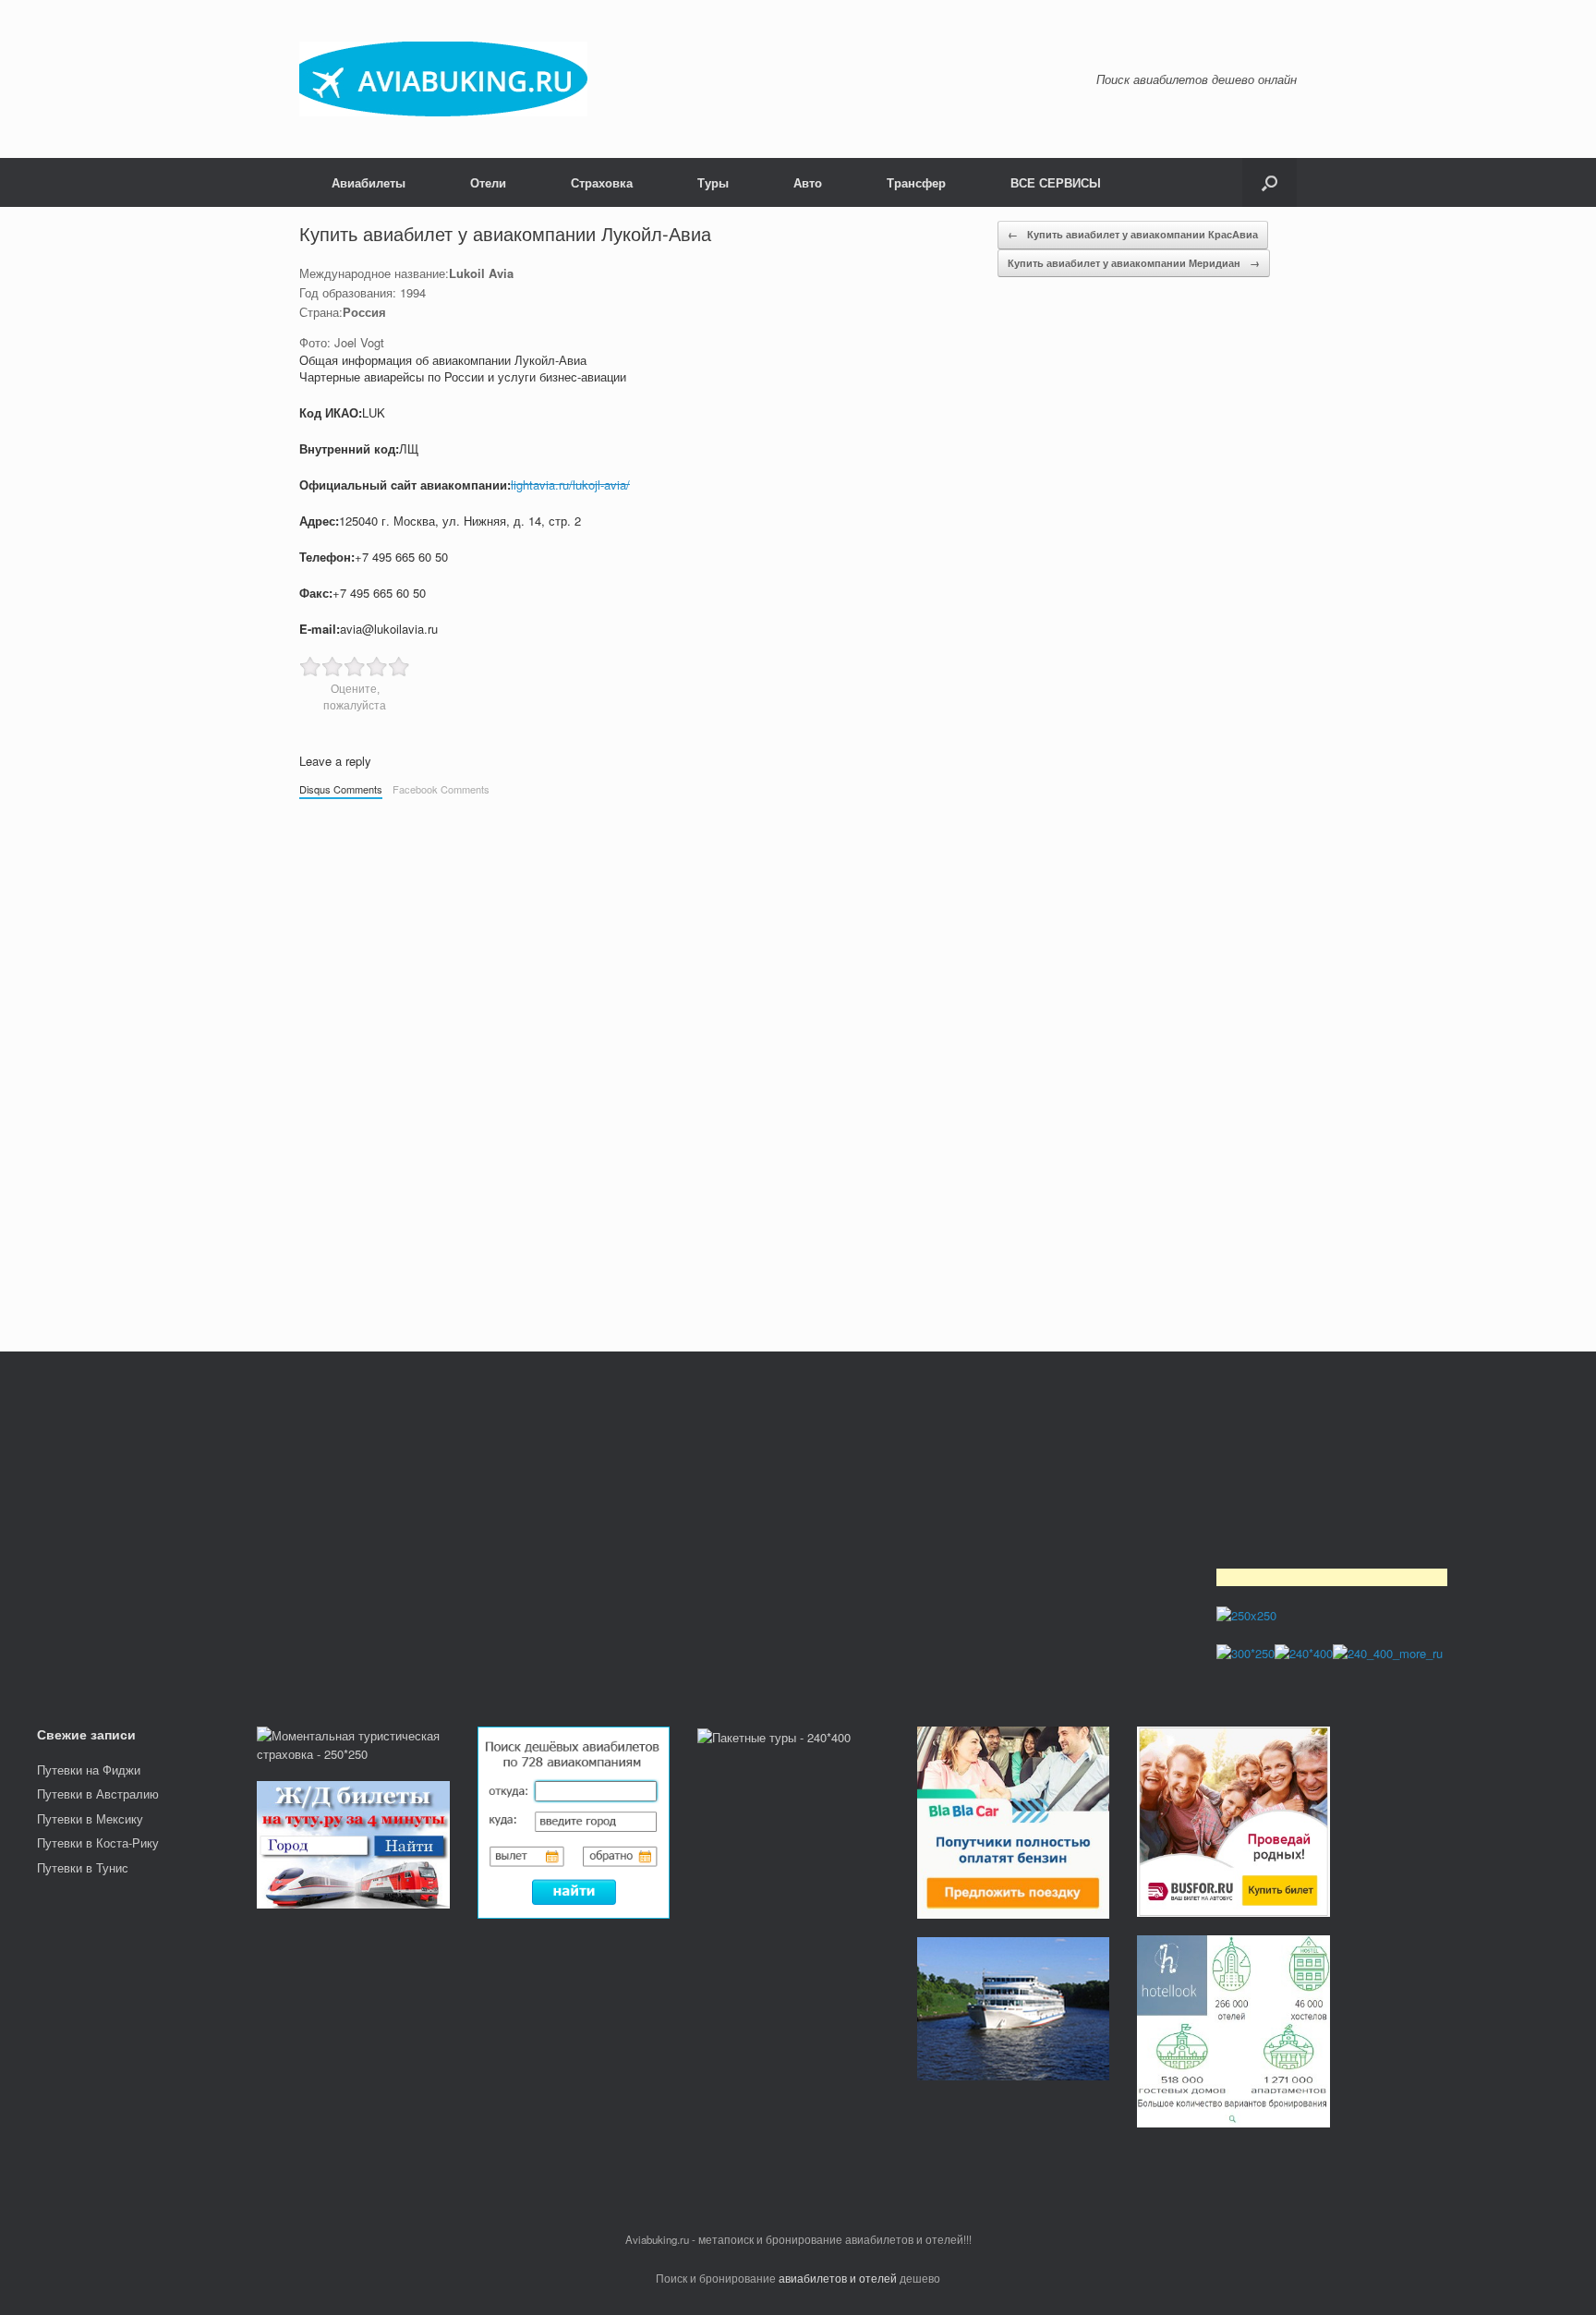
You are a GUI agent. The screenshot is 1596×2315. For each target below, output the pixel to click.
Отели (488, 182)
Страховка (602, 182)
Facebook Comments (441, 789)
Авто (808, 182)
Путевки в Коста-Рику (98, 1842)
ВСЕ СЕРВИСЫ (1056, 182)
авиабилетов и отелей (838, 2278)
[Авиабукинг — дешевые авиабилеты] (443, 79)
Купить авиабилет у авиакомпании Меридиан (1134, 263)
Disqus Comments (341, 789)
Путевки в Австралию (98, 1794)
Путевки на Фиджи (89, 1770)
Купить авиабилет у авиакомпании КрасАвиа (1133, 234)
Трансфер (916, 182)
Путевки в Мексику (90, 1818)
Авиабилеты (369, 182)
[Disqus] (798, 1066)
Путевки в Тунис (83, 1867)
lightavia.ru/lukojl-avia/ (570, 485)
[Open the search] (1270, 182)
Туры (713, 182)
